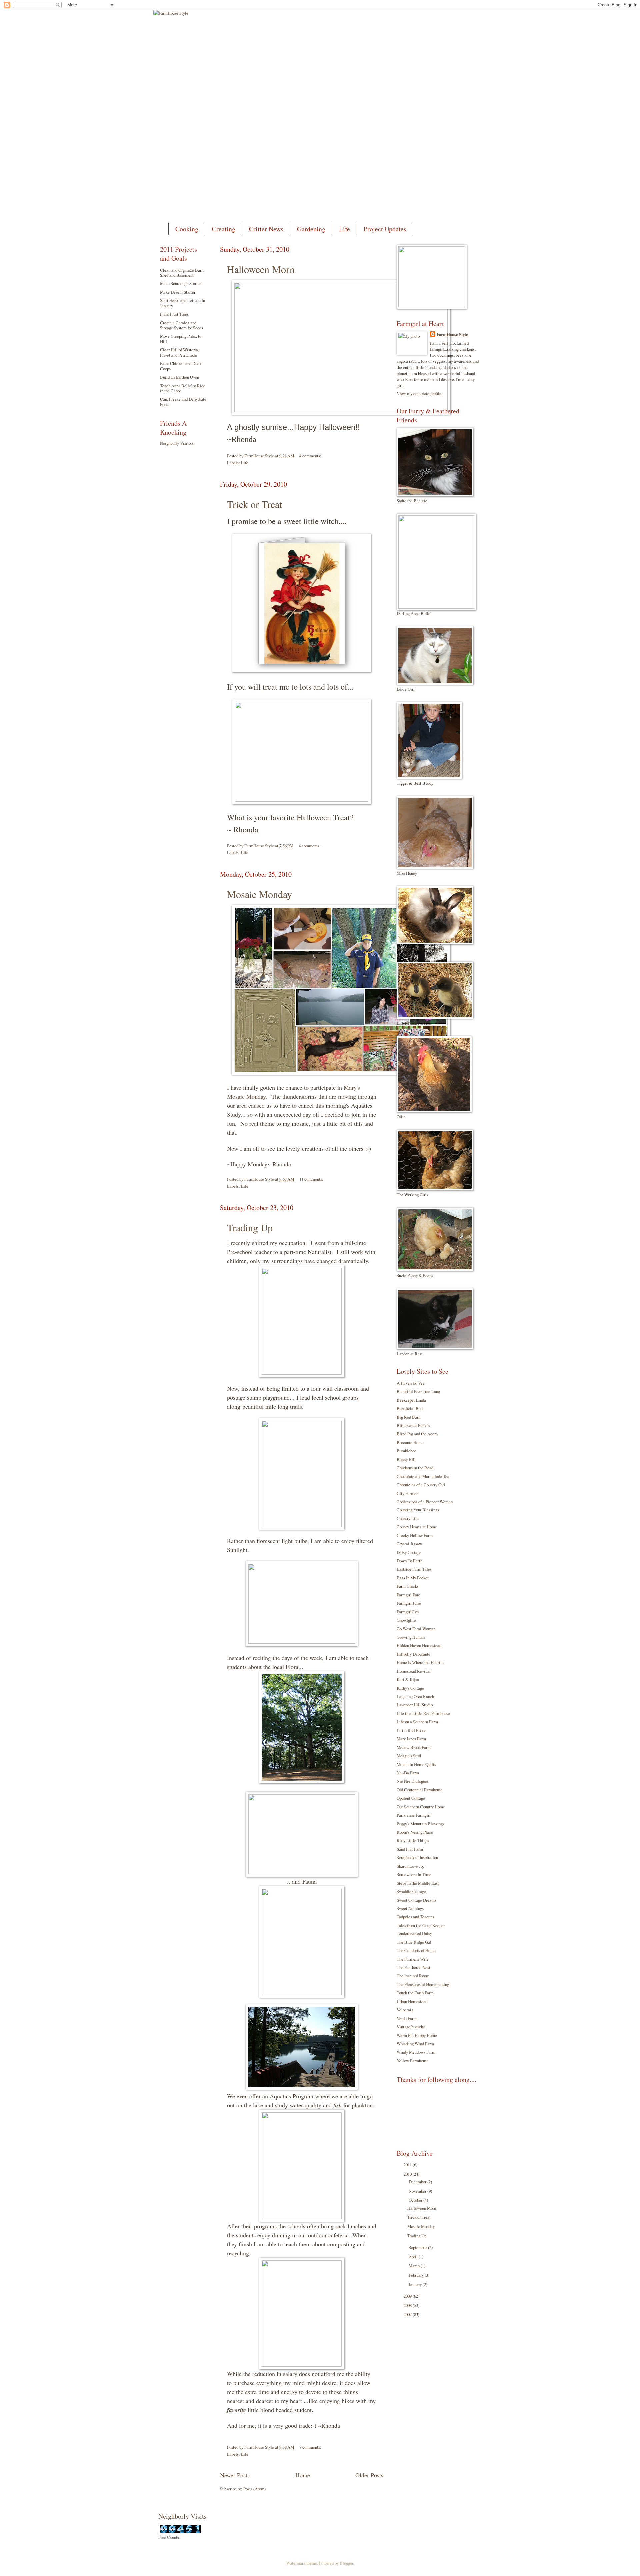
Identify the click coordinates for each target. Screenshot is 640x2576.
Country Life (408, 1518)
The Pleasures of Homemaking (423, 1984)
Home (303, 2475)
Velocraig (405, 2010)
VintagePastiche (411, 2027)
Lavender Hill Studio (415, 1705)
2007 (408, 2314)
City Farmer (407, 1493)
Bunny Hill (406, 1459)
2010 (408, 2174)
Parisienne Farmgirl (414, 1815)
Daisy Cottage (409, 1552)
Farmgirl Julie (409, 1603)
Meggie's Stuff (409, 1756)
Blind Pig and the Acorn (417, 1434)
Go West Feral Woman (416, 1629)
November (418, 2191)
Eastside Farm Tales (414, 1569)
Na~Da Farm (408, 1773)
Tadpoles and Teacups (415, 1917)
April (414, 2257)
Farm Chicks (408, 1586)
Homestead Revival (414, 1671)
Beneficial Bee (410, 1408)
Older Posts (369, 2475)
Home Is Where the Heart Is (420, 1662)
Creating (224, 229)
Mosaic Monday (259, 894)
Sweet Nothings (410, 1908)
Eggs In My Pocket (413, 1578)
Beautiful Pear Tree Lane (418, 1391)
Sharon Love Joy (410, 1866)
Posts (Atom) (254, 2489)
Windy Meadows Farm (416, 2052)
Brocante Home (410, 1442)
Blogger (346, 2563)
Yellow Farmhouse (413, 2061)
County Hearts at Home (417, 1527)
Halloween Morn (261, 269)
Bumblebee (406, 1451)
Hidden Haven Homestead (419, 1645)
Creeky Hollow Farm (415, 1535)
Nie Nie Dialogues (413, 1781)
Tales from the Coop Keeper (421, 1925)
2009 (408, 2296)
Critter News (266, 229)
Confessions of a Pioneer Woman (425, 1502)
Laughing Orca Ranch (415, 1696)
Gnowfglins (406, 1620)
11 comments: (312, 1179)
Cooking (187, 229)
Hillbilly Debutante (413, 1654)
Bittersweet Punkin (413, 1425)
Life (344, 229)
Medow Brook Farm (414, 1747)
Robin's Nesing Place (415, 1832)
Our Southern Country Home (421, 1807)
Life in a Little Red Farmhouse (423, 1713)
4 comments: (311, 456)
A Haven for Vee (411, 1383)
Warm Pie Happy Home (417, 2035)
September (418, 2247)
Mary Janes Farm (411, 1739)
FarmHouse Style (452, 334)
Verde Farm (407, 2018)
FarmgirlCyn (408, 1612)
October (416, 2200)
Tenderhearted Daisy (414, 1933)
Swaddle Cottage (411, 1891)
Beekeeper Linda (411, 1400)
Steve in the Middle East (418, 1883)
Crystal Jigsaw (409, 1544)
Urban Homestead (412, 2001)
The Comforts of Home (416, 1950)
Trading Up (250, 1227)
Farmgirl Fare (408, 1595)
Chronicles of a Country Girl (421, 1485)
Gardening (311, 229)
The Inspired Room (413, 1976)
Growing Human (411, 1637)
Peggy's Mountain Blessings (420, 1824)
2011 (408, 2165)
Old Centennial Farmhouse (420, 1790)
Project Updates (385, 229)
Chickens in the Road (415, 1468)
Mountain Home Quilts (416, 1764)
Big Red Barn (408, 1417)
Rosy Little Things (413, 1840)
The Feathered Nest (413, 1967)
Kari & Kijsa (408, 1679)
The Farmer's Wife (413, 1959)
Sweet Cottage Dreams (416, 1900)
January (416, 2284)
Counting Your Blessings (418, 1510)
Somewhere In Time (414, 1874)
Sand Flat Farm (410, 1849)
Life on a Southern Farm (417, 1722)
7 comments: (311, 2447)
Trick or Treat (254, 504)
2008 (408, 2305)
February (417, 2275)
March (415, 2266)
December (418, 2182)
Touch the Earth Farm (415, 1993)
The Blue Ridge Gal (414, 1942)
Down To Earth (409, 1561)
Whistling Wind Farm (415, 2044)
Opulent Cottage (411, 1798)
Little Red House (411, 1730)
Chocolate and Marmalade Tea (423, 1476)
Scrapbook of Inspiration (417, 1857)
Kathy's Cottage (410, 1688)
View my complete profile (419, 393)
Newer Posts (235, 2475)
